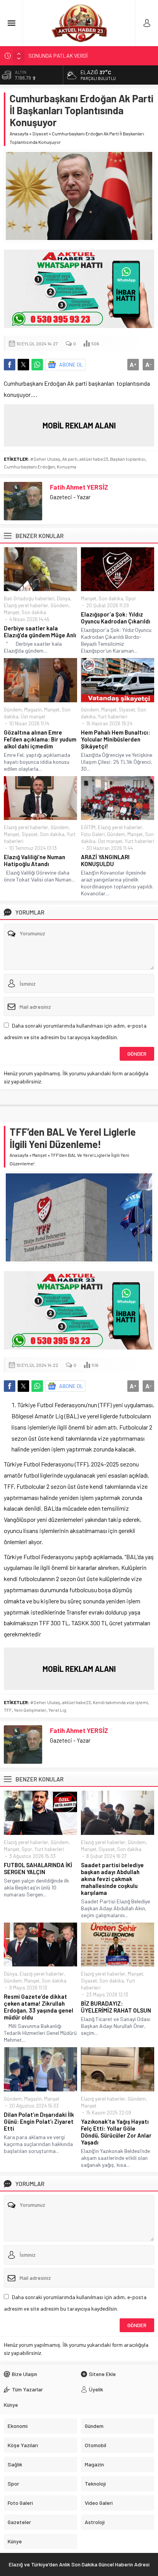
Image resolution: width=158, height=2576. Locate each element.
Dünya (63, 598)
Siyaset (40, 133)
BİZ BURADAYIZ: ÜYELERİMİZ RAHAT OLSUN (116, 2007)
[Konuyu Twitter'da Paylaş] (23, 365)
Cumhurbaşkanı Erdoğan (29, 467)
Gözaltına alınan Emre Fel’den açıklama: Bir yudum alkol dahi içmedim (40, 739)
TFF (8, 1710)
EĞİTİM (88, 827)
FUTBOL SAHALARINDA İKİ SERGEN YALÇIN (38, 1868)
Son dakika (34, 612)
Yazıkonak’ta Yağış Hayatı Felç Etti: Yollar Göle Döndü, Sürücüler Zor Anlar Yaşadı (116, 2132)
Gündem (60, 605)
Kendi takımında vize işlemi (120, 1702)
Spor (131, 598)
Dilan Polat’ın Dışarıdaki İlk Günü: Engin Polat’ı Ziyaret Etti (39, 2121)
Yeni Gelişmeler (30, 1710)
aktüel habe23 (94, 459)
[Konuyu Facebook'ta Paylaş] (10, 365)
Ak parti (70, 459)
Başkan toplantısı (128, 459)
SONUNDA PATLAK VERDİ (58, 55)
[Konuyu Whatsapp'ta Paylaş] (37, 365)
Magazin (33, 710)
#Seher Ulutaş (45, 459)
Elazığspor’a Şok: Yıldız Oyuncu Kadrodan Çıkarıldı (116, 618)
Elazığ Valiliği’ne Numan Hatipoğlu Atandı (35, 860)
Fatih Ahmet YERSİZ (79, 487)
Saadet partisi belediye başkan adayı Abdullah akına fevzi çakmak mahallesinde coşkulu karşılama (112, 1879)
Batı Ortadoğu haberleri (29, 598)
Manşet (12, 612)
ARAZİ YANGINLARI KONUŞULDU (105, 860)
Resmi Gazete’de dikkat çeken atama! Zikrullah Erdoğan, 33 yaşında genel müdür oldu (39, 2007)
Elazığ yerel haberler (26, 605)
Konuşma (67, 467)
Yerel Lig (57, 1710)
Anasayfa (19, 133)
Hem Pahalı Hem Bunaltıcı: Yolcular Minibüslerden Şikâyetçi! (115, 739)
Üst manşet (33, 716)
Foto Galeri (93, 834)
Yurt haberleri (113, 716)
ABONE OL (71, 364)
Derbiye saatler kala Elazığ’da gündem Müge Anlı (40, 632)
